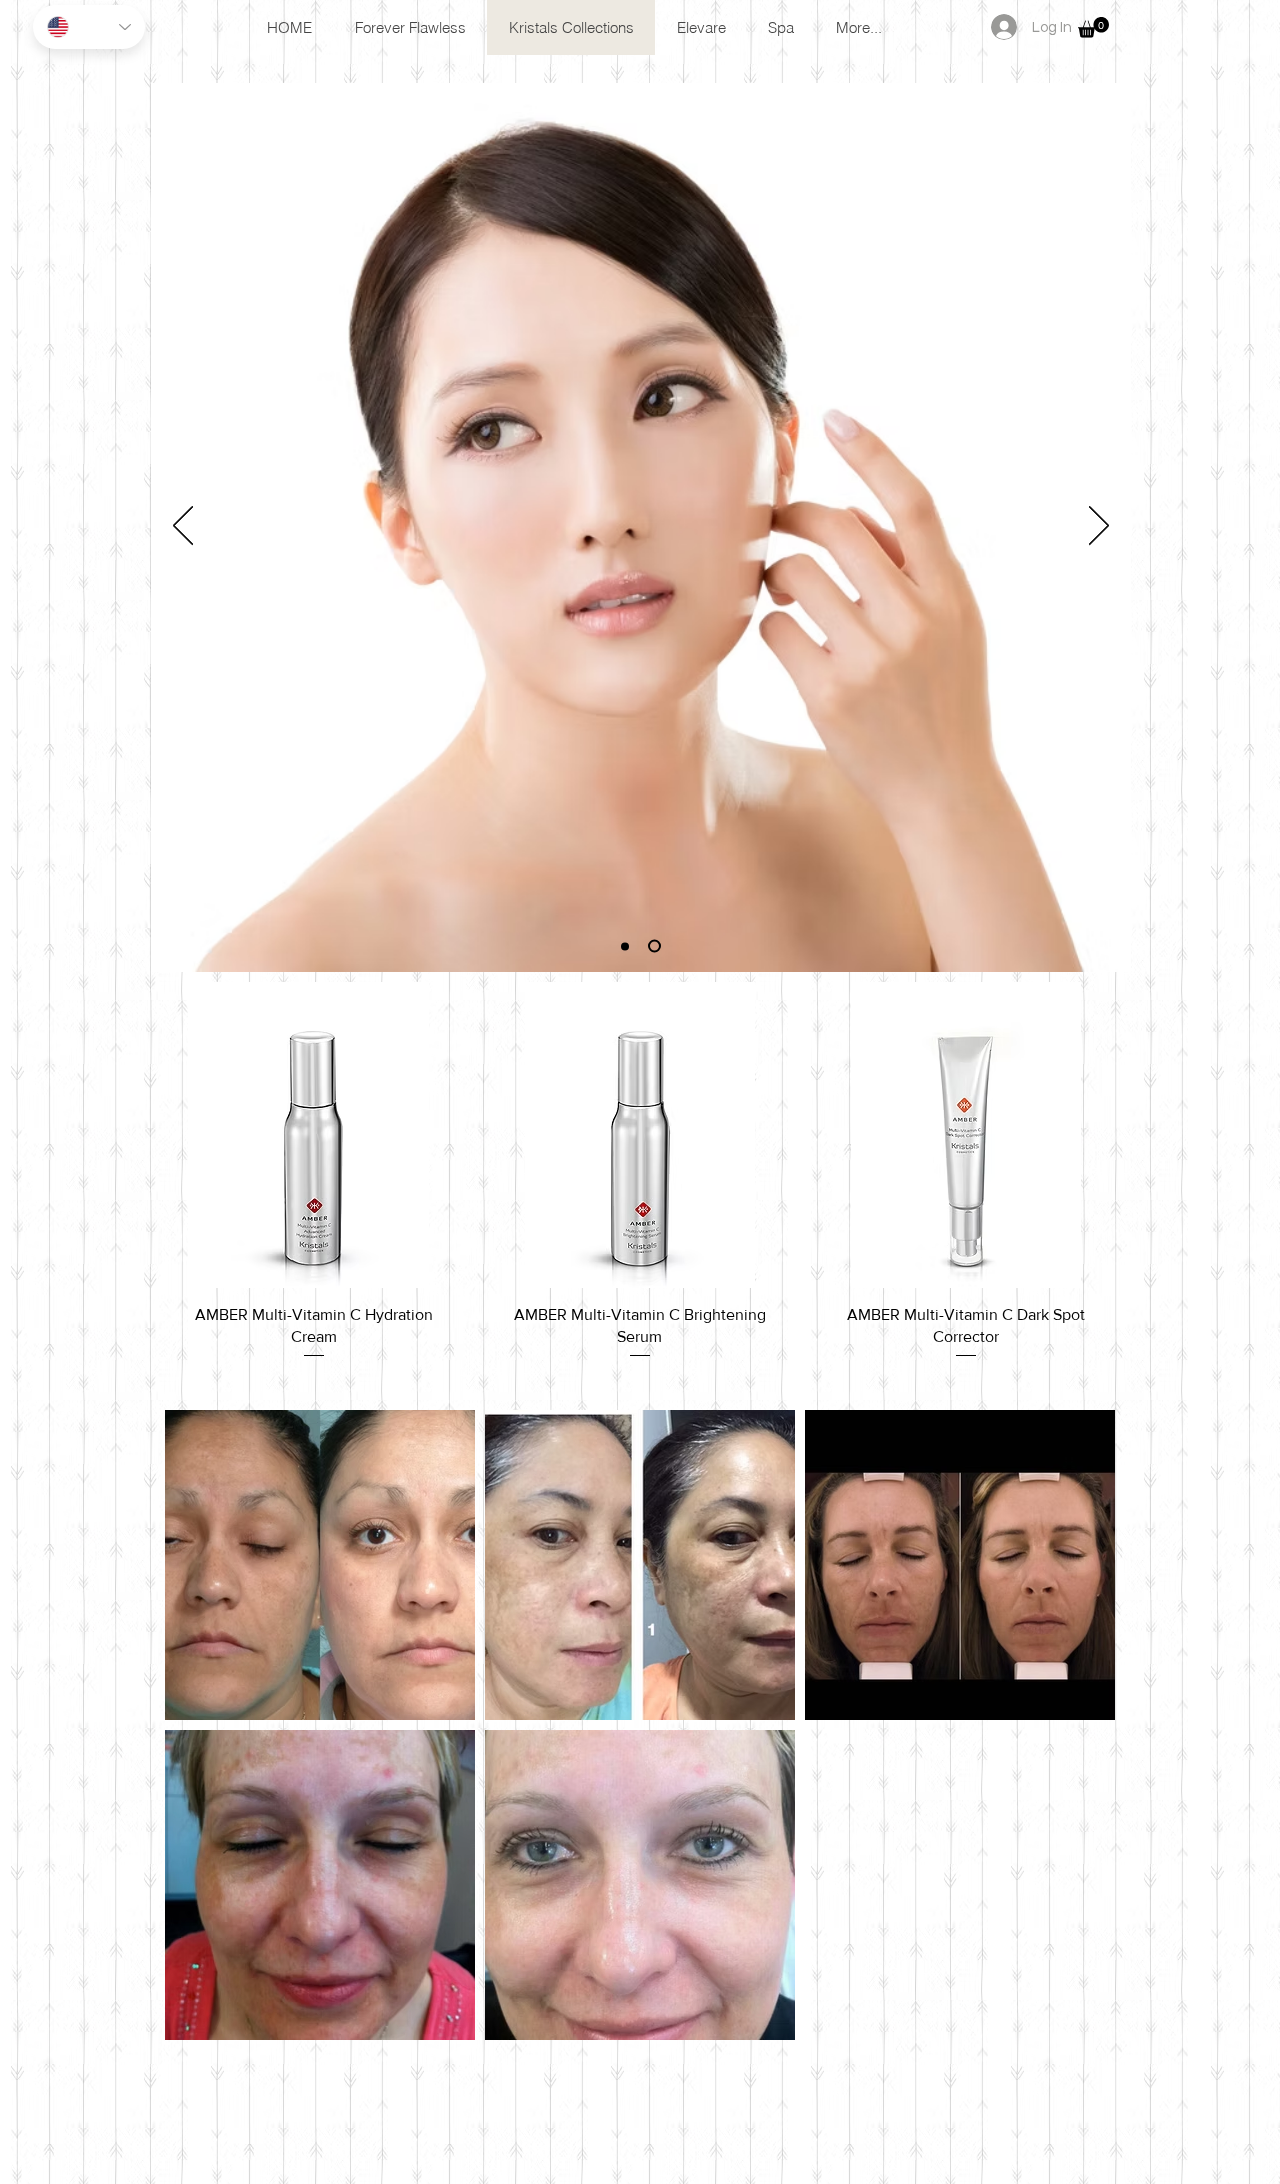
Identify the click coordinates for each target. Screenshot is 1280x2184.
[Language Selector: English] (89, 27)
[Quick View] (314, 1135)
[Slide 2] (654, 946)
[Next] (1099, 527)
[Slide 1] (625, 946)
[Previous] (183, 527)
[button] (1093, 27)
